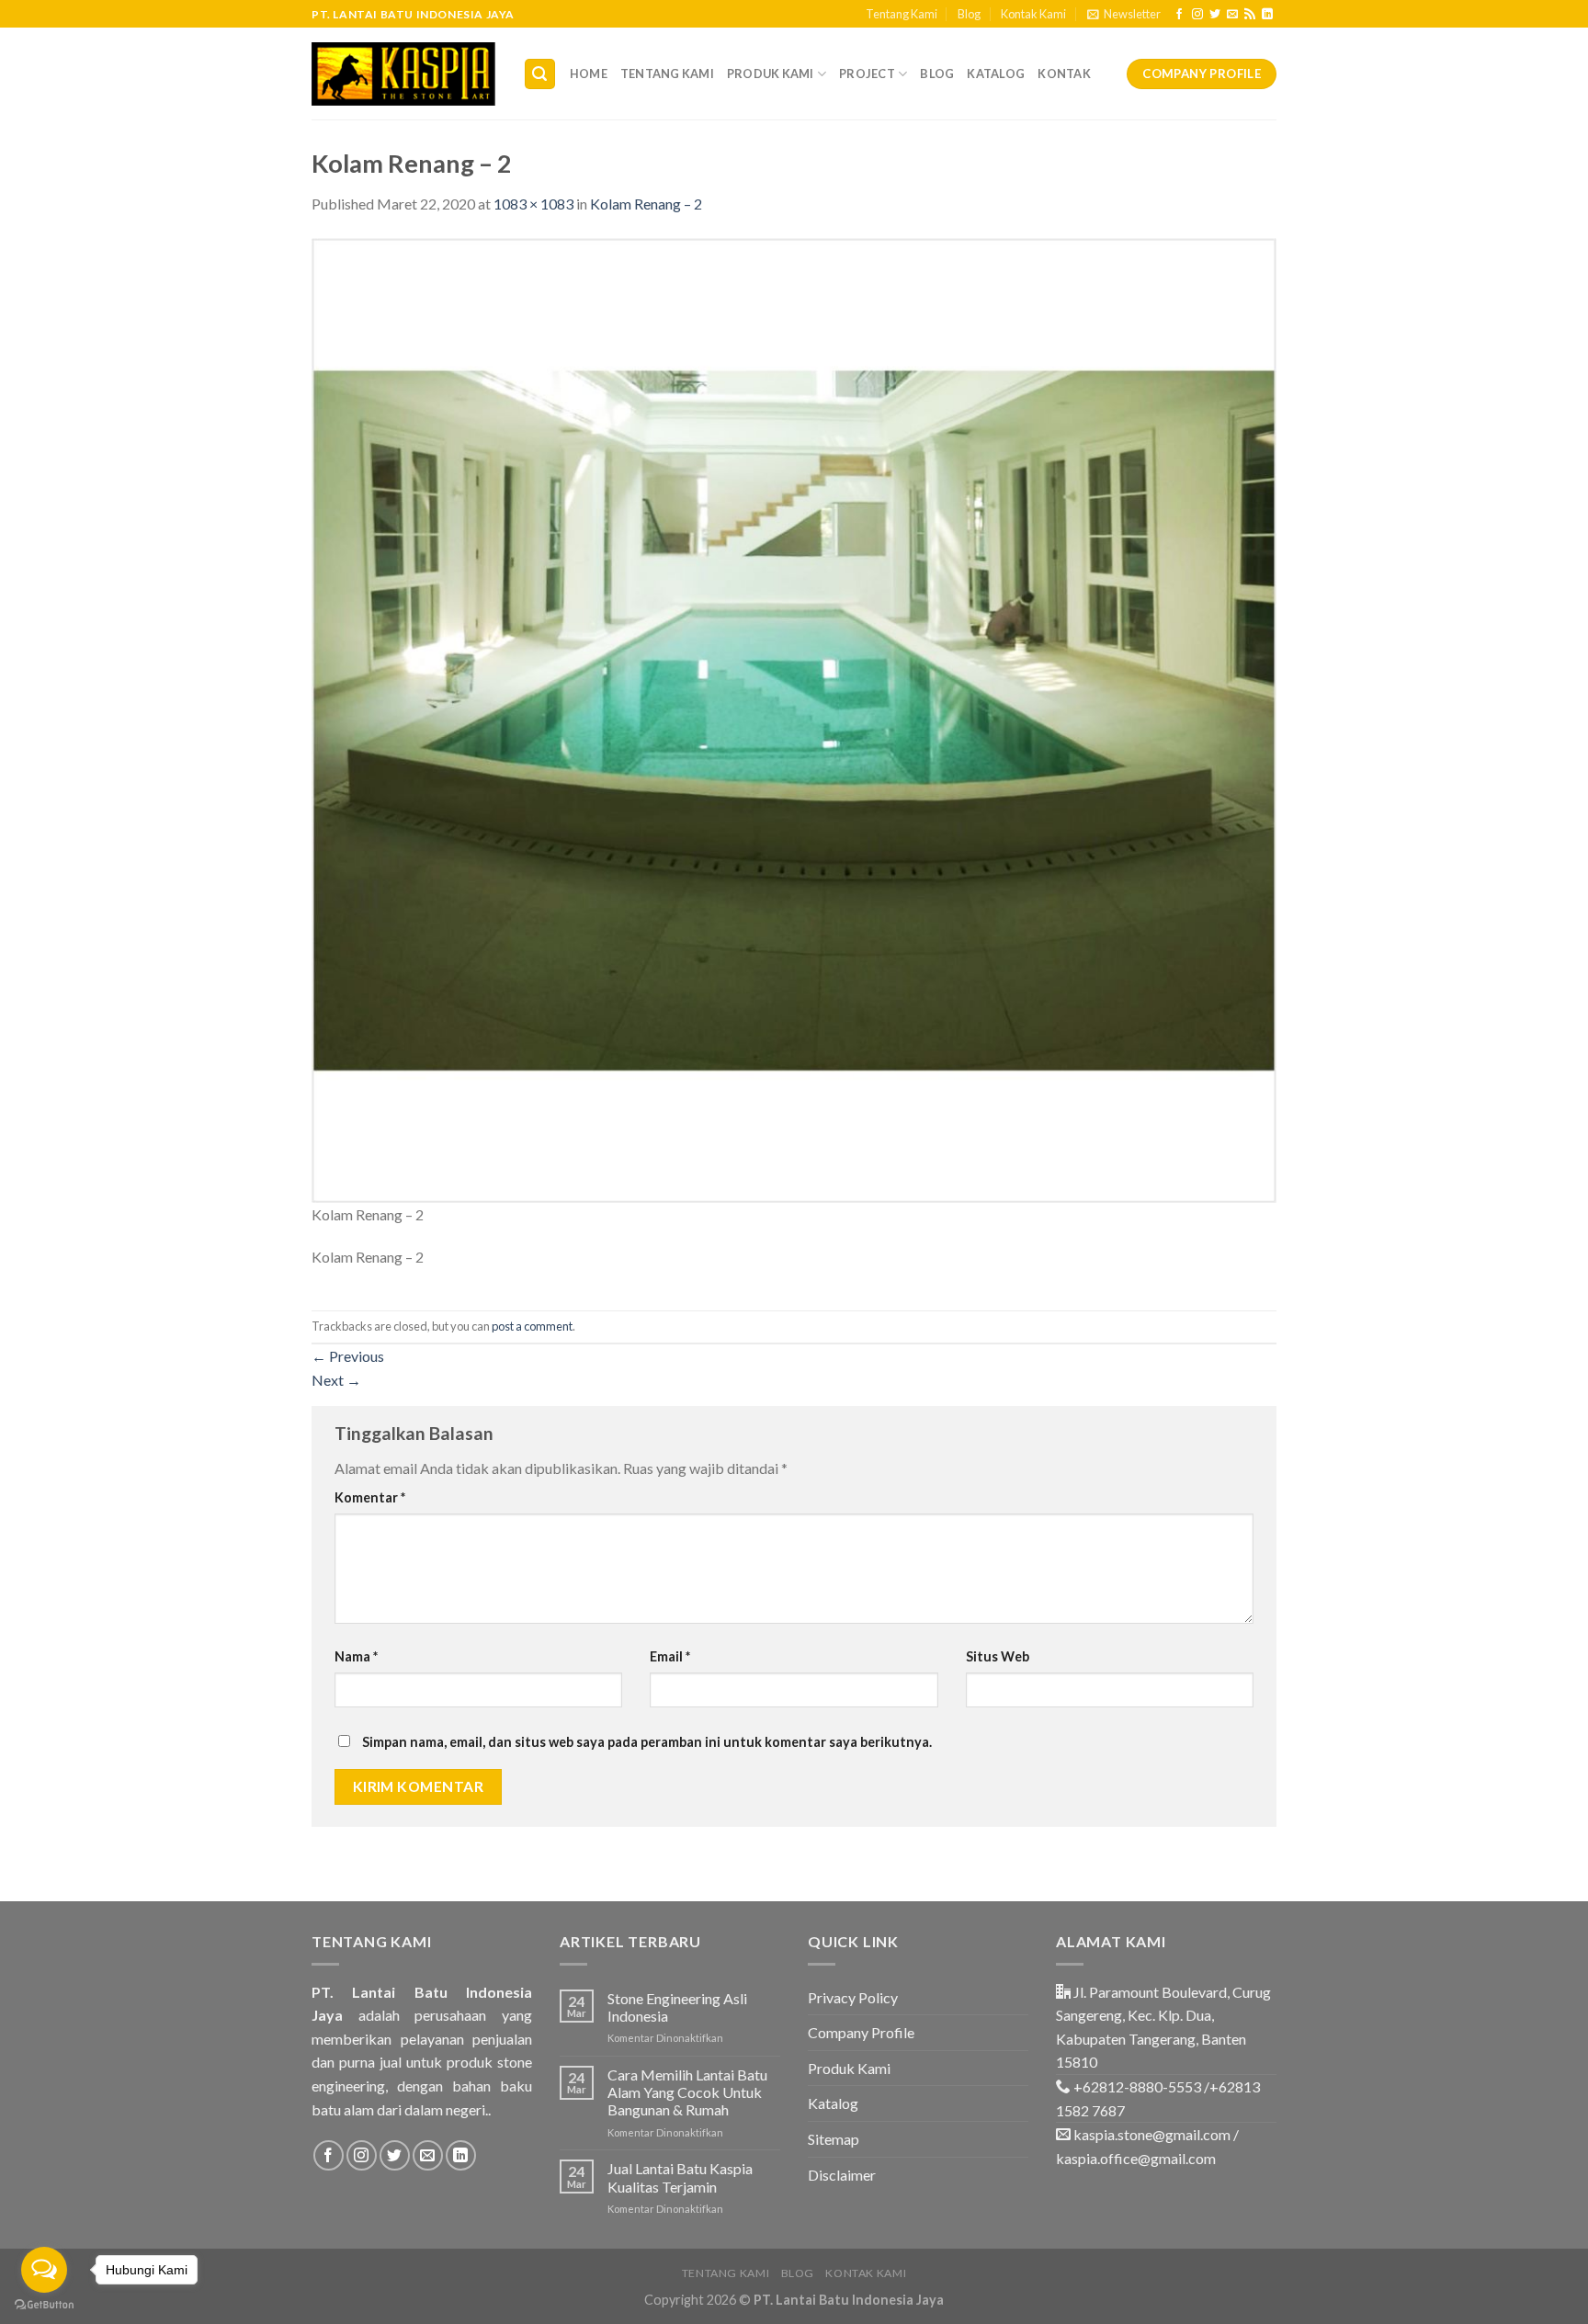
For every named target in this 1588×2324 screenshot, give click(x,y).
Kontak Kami (1033, 14)
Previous (348, 1356)
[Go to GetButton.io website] (44, 2305)
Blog (969, 14)
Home (589, 74)
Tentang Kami (902, 14)
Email (670, 1656)
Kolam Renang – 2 (646, 204)
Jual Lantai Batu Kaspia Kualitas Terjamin (680, 2177)
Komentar (370, 1497)
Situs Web (998, 1656)
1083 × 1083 (533, 204)
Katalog (996, 74)
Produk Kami (771, 74)
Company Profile (861, 2032)
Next (336, 1380)
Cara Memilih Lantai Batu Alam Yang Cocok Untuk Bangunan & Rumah (687, 2092)
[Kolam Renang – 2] (794, 718)
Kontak (1064, 74)
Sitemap (834, 2139)
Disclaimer (842, 2175)
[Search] (540, 74)
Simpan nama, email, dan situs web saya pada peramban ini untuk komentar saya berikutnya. (647, 1742)
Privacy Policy (853, 1997)
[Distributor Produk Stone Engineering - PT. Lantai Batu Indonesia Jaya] (403, 74)
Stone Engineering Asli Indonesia (677, 2007)
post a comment (532, 1326)
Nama (356, 1656)
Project (867, 74)
